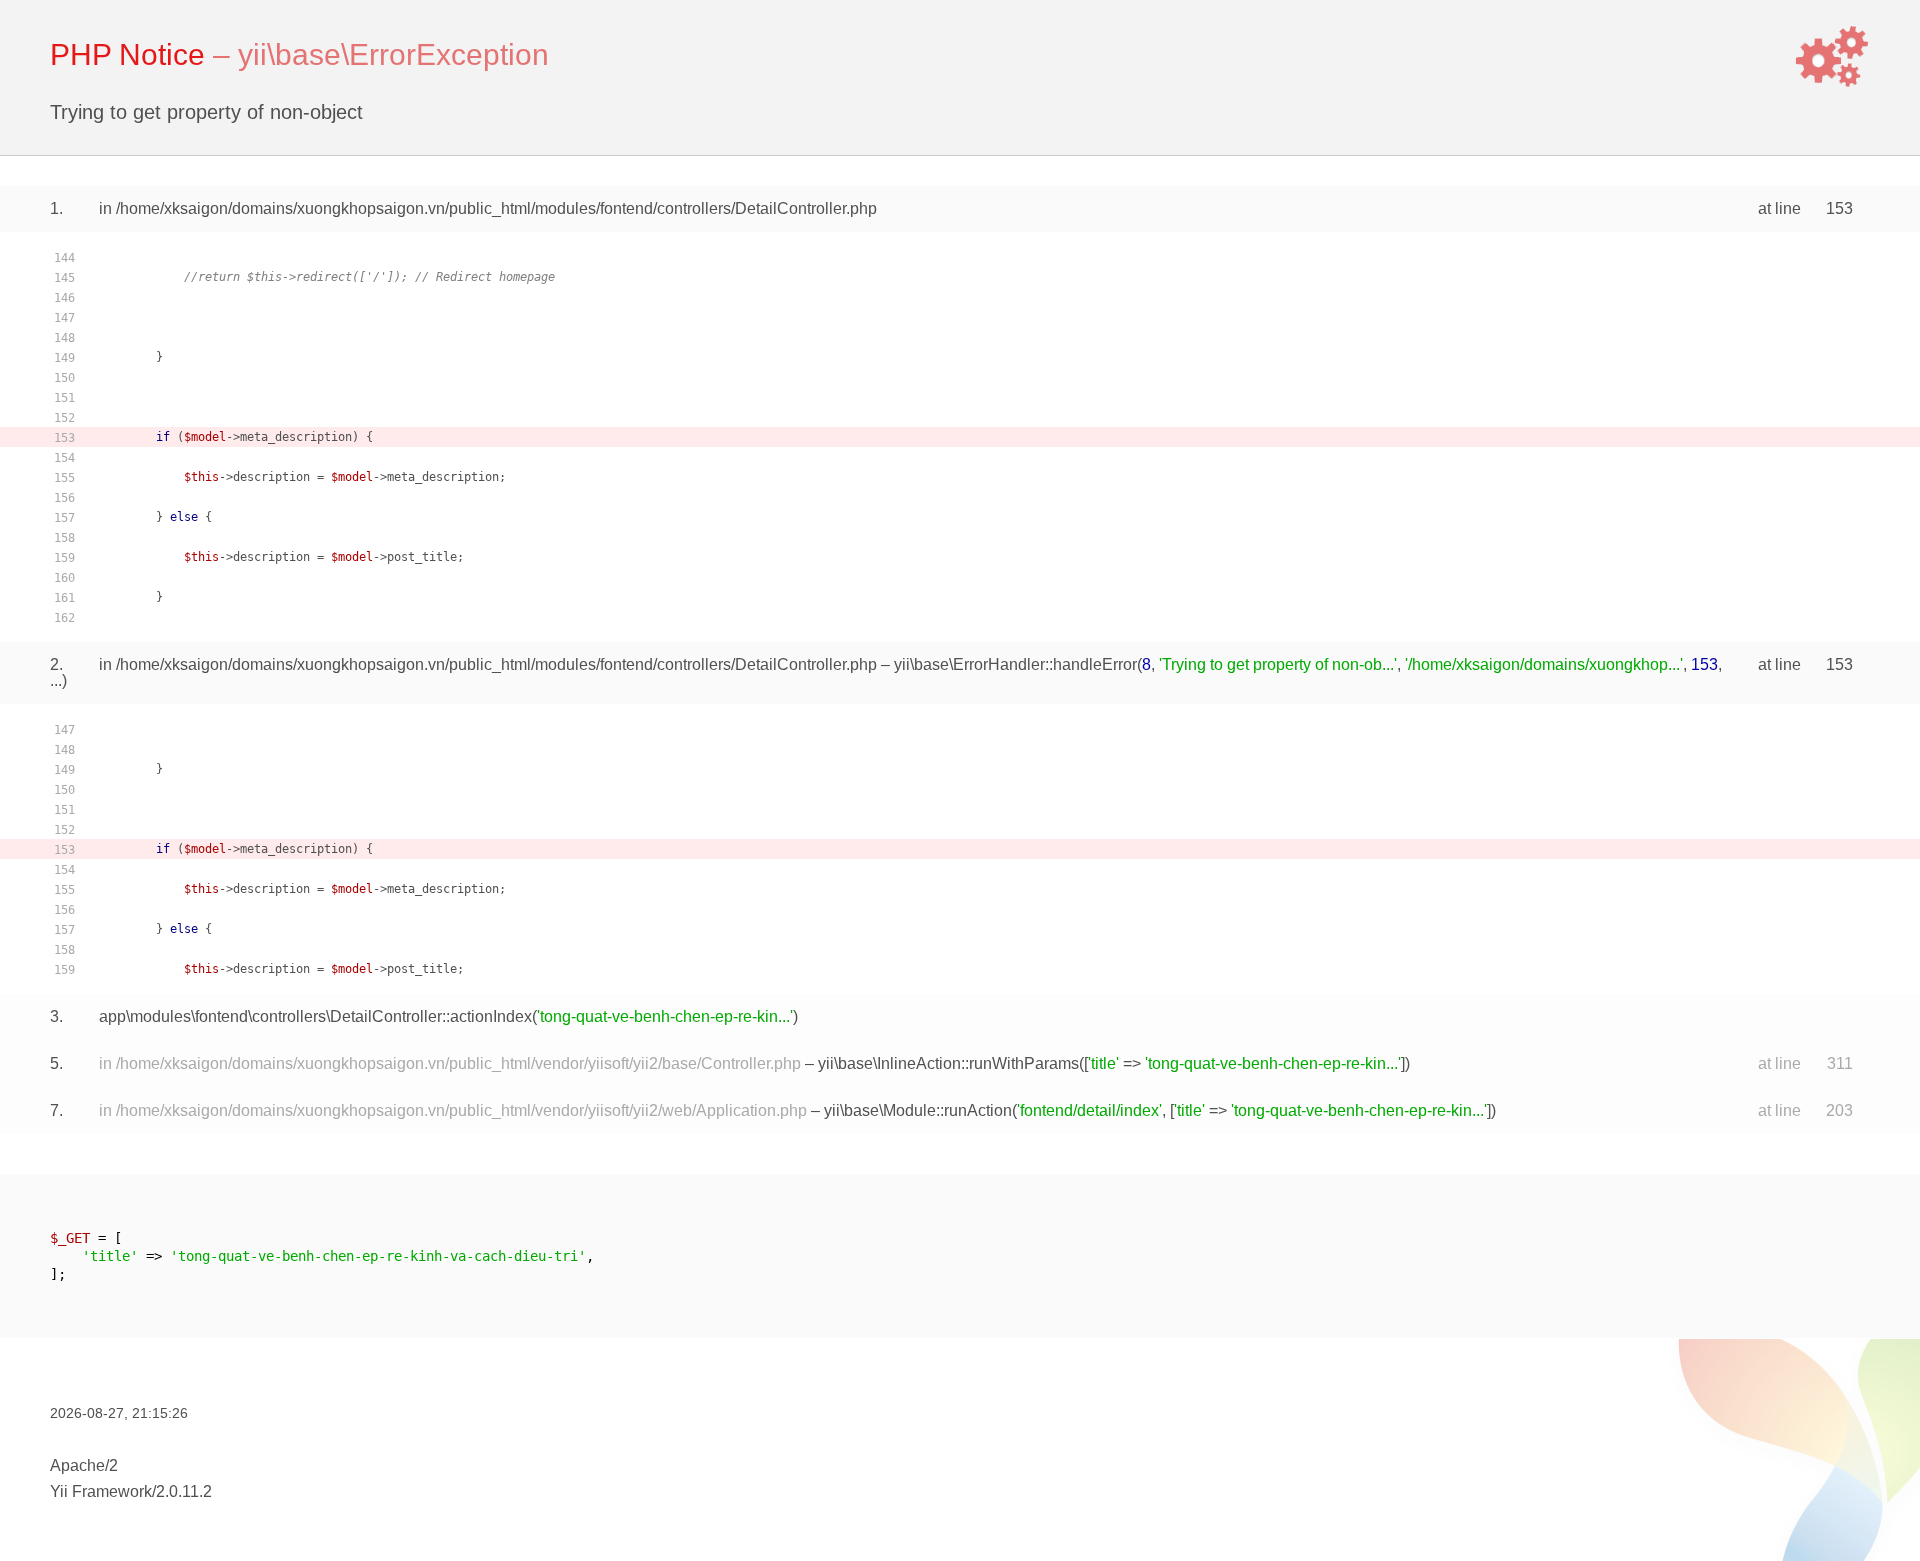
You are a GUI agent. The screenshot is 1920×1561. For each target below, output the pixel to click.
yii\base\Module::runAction (918, 1110)
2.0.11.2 (184, 1491)
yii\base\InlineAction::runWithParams (948, 1063)
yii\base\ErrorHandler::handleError (1015, 664)
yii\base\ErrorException (393, 54)
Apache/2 (84, 1465)
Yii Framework (101, 1491)
